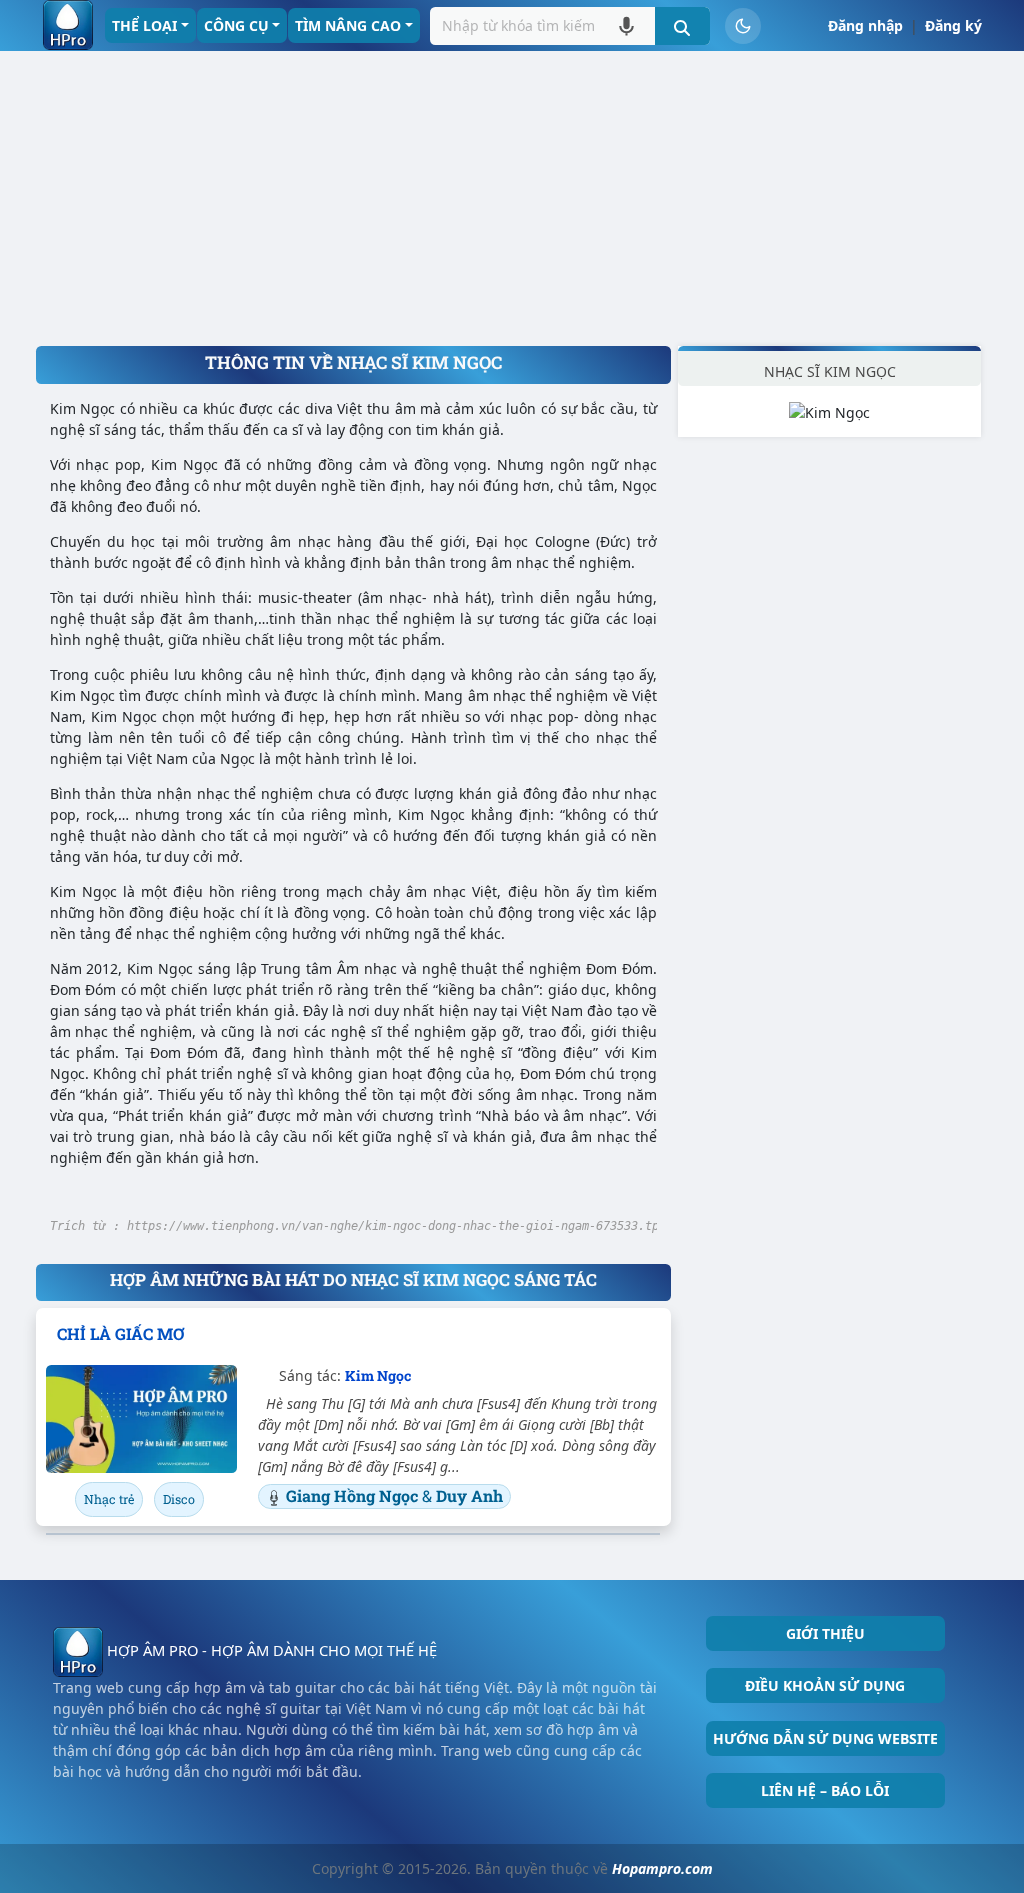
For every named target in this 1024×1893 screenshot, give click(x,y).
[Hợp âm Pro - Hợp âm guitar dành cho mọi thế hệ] (68, 25)
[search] (682, 26)
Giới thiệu (825, 1633)
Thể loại (144, 25)
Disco (179, 1499)
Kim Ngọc (378, 1375)
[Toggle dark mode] (743, 26)
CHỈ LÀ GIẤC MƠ (120, 1333)
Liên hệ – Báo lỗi (825, 1790)
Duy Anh (469, 1495)
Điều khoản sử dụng (825, 1685)
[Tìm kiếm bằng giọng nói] (626, 25)
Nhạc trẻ (109, 1499)
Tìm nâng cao (348, 25)
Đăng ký (953, 25)
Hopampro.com (662, 1868)
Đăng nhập (865, 25)
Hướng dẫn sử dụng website (825, 1738)
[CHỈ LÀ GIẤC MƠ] (141, 1418)
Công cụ (236, 25)
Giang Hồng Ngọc (354, 1495)
